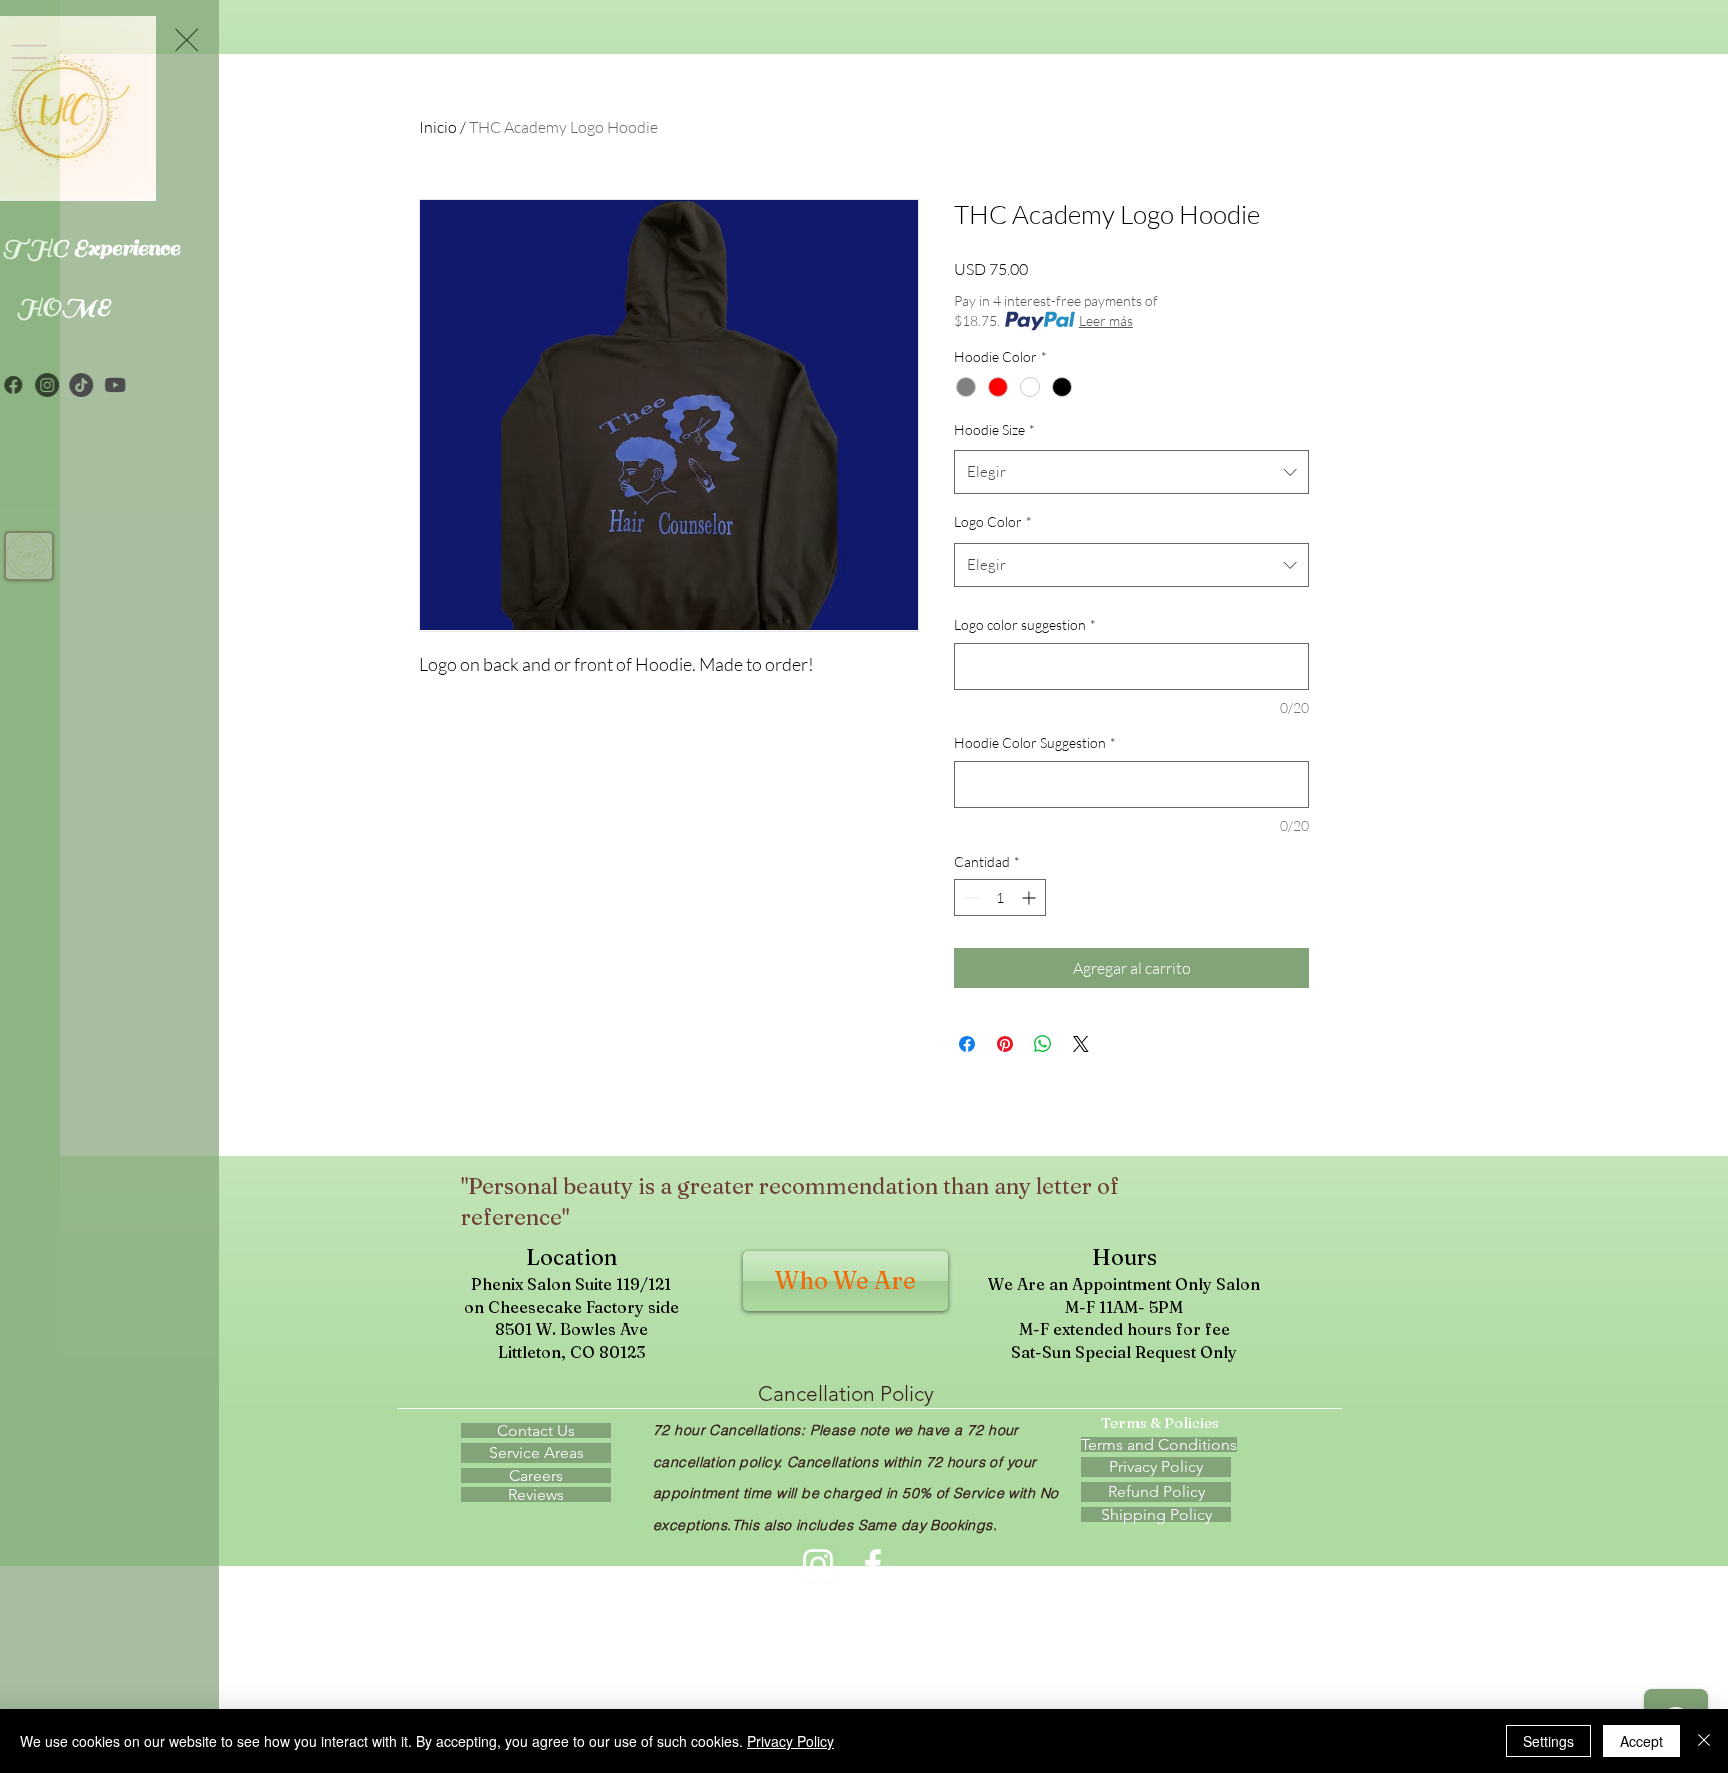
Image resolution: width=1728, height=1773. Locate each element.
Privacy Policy (790, 1741)
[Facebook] (104, 385)
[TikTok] (172, 385)
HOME (155, 306)
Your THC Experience (154, 247)
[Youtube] (206, 385)
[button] (277, 40)
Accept (1641, 1741)
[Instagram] (138, 385)
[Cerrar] (1704, 1741)
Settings (1548, 1741)
